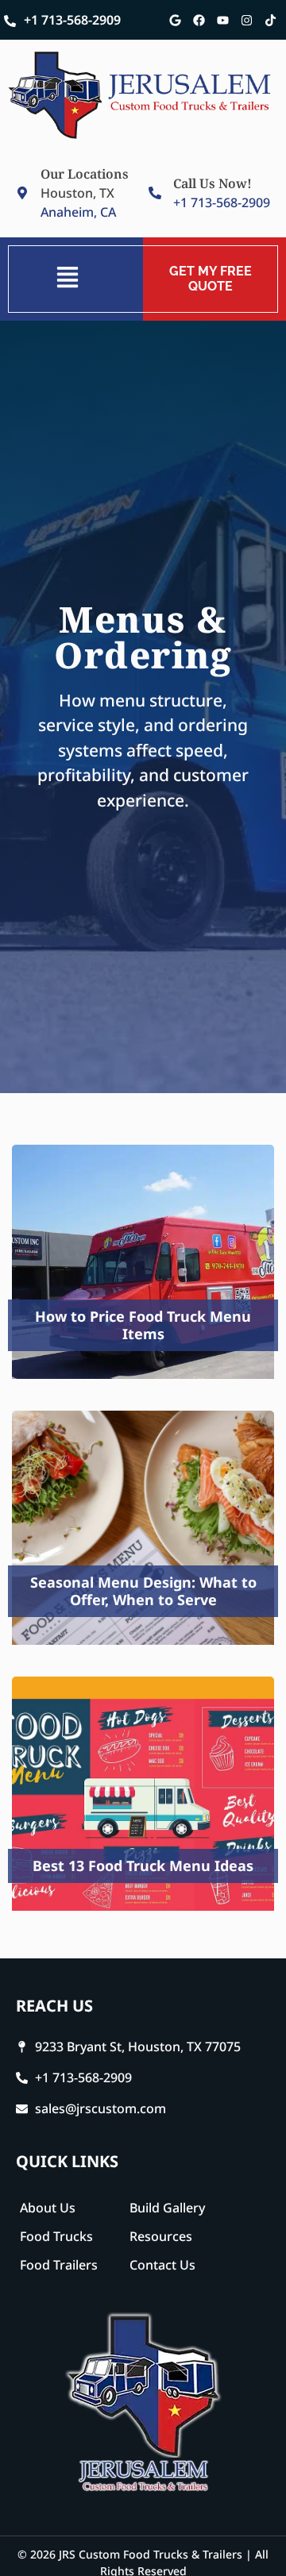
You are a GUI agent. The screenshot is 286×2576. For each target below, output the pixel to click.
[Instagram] (246, 20)
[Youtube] (222, 20)
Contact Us (162, 2265)
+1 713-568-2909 (72, 20)
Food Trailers (59, 2265)
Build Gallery (167, 2208)
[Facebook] (199, 20)
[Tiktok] (270, 20)
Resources (161, 2236)
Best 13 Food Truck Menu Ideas (143, 1866)
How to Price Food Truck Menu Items (143, 1325)
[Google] (175, 20)
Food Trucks (56, 2236)
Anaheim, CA (78, 212)
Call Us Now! (213, 183)
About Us (48, 2208)
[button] (67, 279)
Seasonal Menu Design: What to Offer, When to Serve (143, 1591)
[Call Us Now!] (155, 193)
